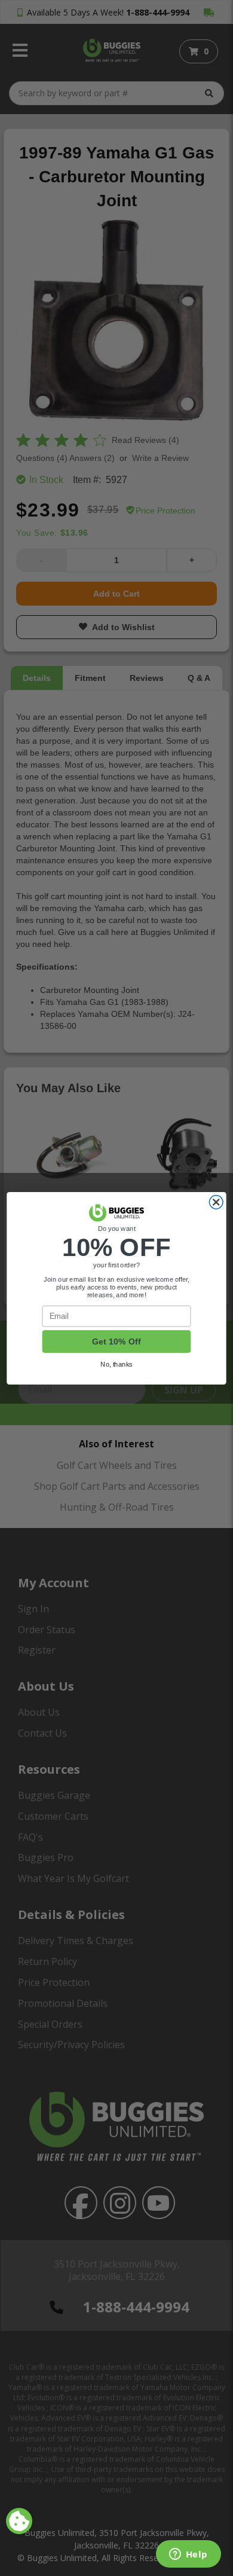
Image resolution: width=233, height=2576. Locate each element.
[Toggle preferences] (19, 2521)
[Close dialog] (216, 1202)
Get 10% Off (116, 1342)
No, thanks (116, 1364)
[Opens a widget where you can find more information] (188, 2555)
